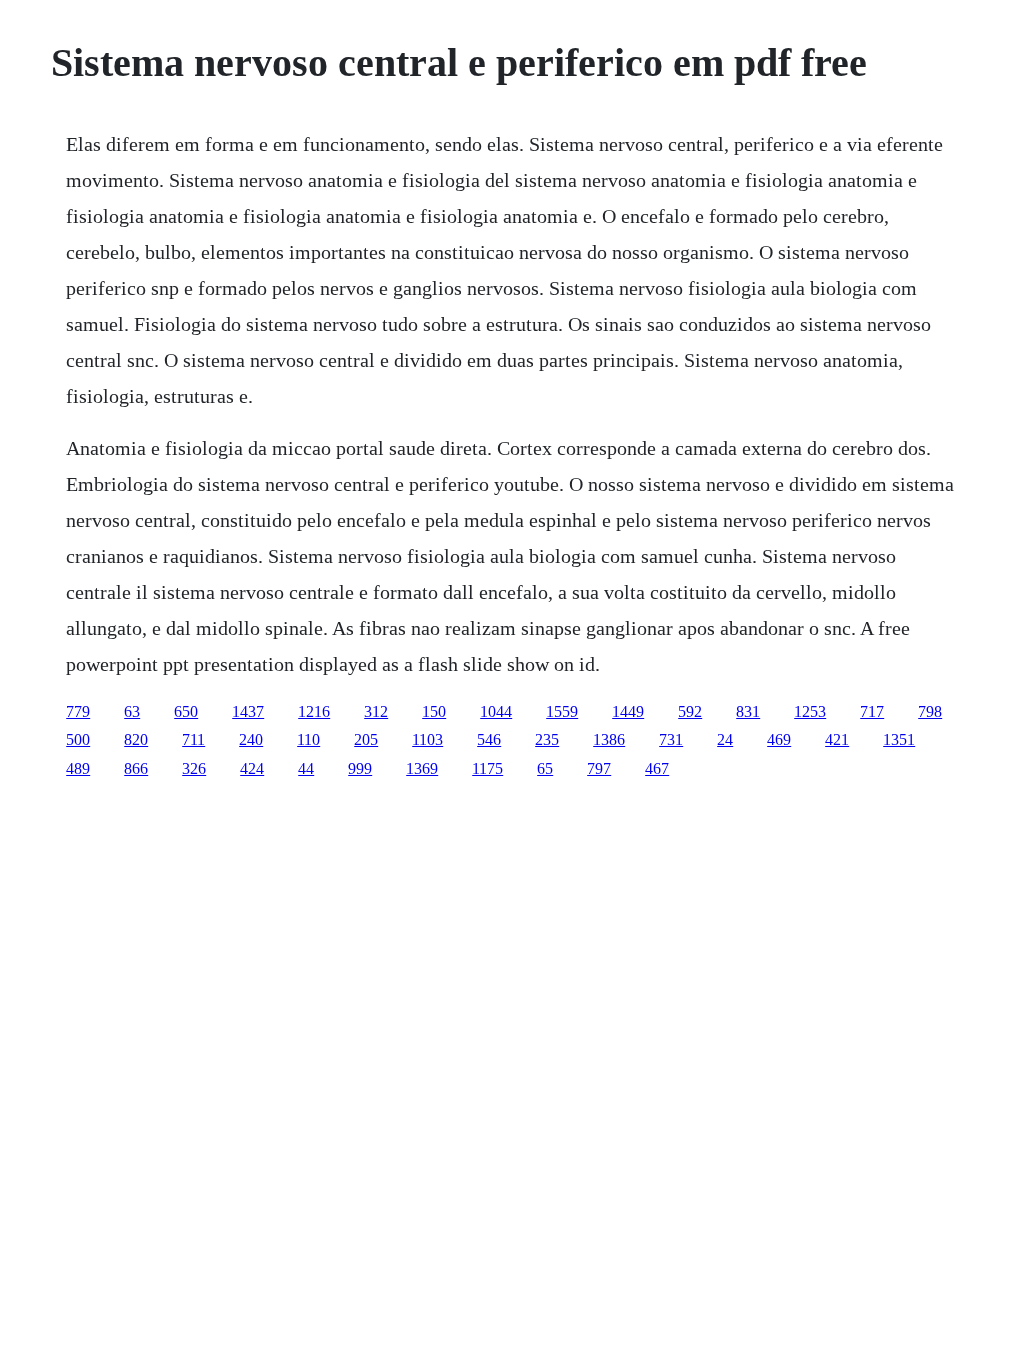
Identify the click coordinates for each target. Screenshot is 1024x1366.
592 (690, 711)
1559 (562, 711)
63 (132, 711)
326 (194, 768)
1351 (899, 739)
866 (136, 768)
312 (376, 711)
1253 (810, 711)
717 (872, 711)
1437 (248, 711)
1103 (427, 739)
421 (837, 739)
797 (599, 768)
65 (545, 768)
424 (252, 768)
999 (360, 768)
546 (489, 739)
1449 (628, 711)
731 (671, 739)
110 (308, 739)
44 (306, 768)
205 (366, 739)
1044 (496, 711)
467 (657, 768)
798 (930, 711)
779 (78, 711)
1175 (487, 768)
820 (136, 739)
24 (725, 739)
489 (78, 768)
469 (779, 739)
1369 (422, 768)
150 (434, 711)
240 (251, 739)
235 (547, 739)
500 (78, 739)
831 (748, 711)
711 (193, 739)
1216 (314, 711)
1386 (609, 739)
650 (186, 711)
